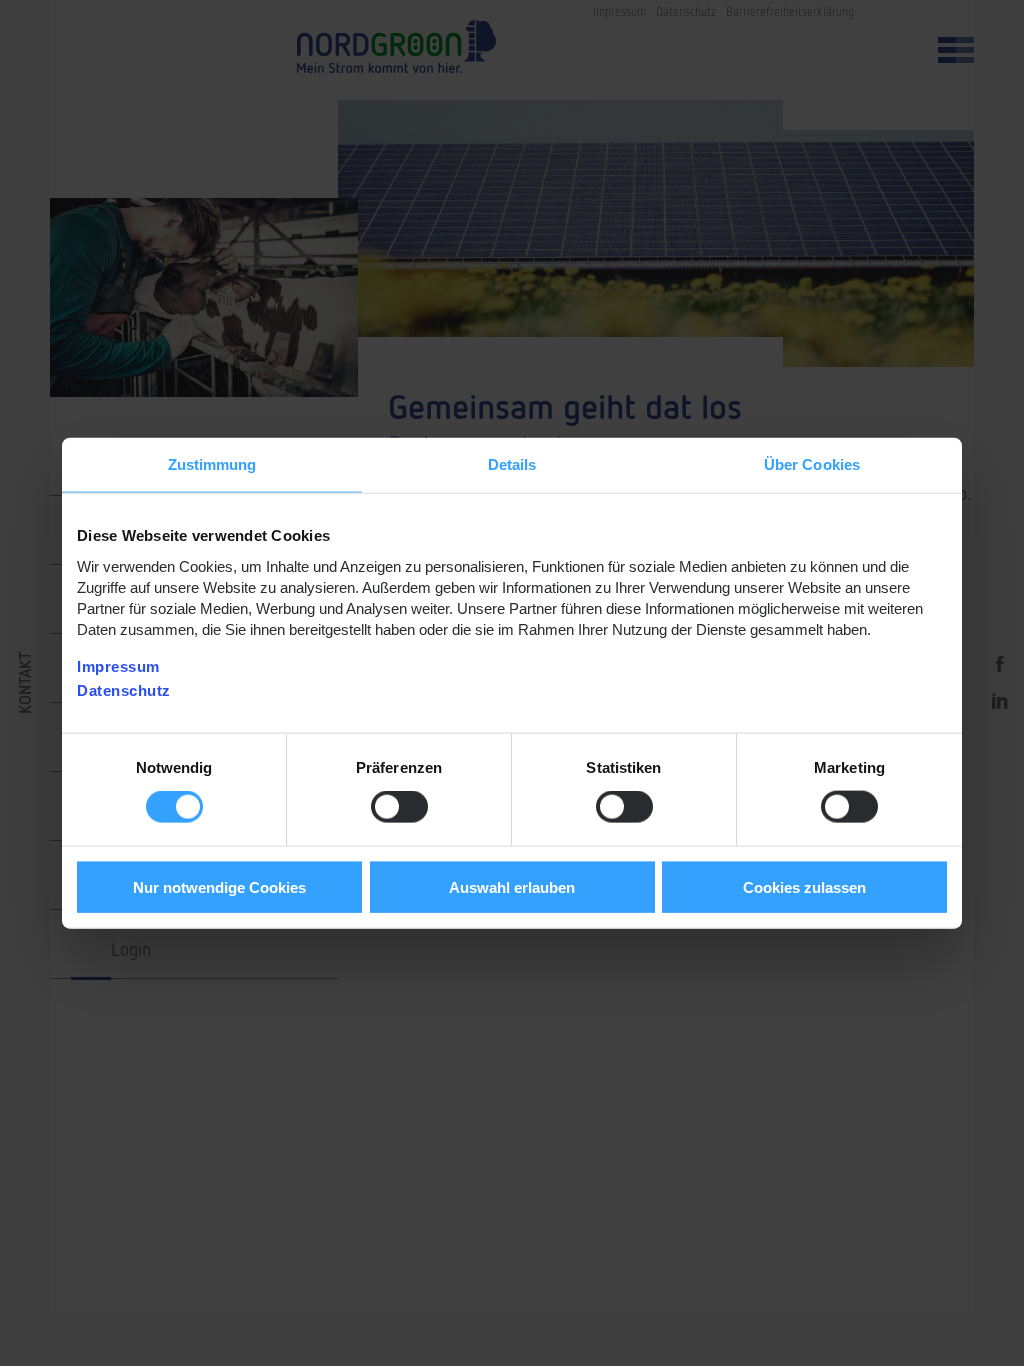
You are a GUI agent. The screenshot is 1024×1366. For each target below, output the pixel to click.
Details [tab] (512, 464)
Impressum (118, 665)
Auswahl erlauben (512, 886)
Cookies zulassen (804, 886)
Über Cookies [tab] (812, 464)
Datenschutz (124, 689)
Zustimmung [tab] (212, 464)
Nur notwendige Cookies (219, 886)
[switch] (399, 807)
